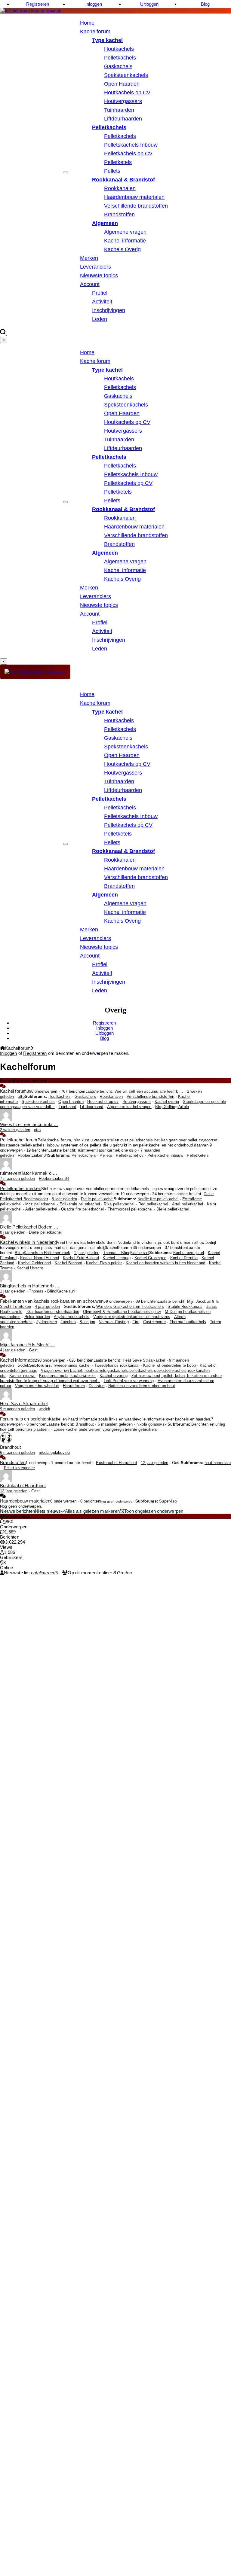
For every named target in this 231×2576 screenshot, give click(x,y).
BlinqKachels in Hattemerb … (30, 1286)
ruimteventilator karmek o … (29, 1173)
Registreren (38, 4)
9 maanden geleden (17, 1409)
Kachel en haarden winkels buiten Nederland (165, 1263)
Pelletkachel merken (21, 1188)
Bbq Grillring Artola (172, 1107)
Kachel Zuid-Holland (81, 1258)
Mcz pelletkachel (40, 1204)
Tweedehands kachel (72, 1366)
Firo (136, 1322)
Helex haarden (37, 1317)
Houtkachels (119, 49)
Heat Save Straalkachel (144, 1360)
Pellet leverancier (20, 1468)
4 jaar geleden (48, 1307)
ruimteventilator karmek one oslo (107, 1150)
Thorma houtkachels (188, 1322)
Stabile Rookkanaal (185, 1307)
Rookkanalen (120, 188)
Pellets (112, 171)
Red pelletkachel (153, 1204)
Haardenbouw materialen (134, 197)
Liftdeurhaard (92, 1107)
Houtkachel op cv (103, 1102)
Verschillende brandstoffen (136, 206)
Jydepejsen (47, 1322)
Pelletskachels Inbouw (131, 145)
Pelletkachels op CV (128, 154)
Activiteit (102, 302)
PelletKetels (198, 1156)
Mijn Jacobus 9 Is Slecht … (28, 1345)
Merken (89, 258)
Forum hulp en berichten (25, 1419)
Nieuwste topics (99, 276)
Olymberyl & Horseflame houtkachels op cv (122, 1312)
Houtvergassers (123, 101)
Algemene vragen (125, 232)
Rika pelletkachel (119, 1204)
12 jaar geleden (154, 1463)
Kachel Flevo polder (104, 1263)
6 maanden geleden (115, 1424)
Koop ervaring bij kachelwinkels (67, 1376)
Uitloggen (149, 4)
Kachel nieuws (22, 1376)
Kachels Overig (122, 249)
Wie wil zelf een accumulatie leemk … (149, 1092)
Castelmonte (154, 1322)
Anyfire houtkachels (72, 1317)
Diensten (97, 1386)
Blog (205, 4)
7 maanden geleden (17, 1179)
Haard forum (74, 1386)
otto (21, 1097)
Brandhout (85, 1424)
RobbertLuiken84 (33, 1156)
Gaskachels (118, 66)
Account (90, 284)
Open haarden (71, 1102)
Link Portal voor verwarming (129, 1381)
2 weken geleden (15, 1130)
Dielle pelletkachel (97, 1199)
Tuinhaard (68, 1107)
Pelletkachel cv (130, 1156)
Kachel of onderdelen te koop (169, 1366)
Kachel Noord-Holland (40, 1258)
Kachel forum (13, 1091)
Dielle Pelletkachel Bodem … (29, 1227)
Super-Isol (168, 1501)
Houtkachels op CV (127, 93)
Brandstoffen (119, 215)
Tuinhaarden (119, 110)
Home (87, 23)
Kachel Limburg (117, 1258)
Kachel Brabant (69, 1263)
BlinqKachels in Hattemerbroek (43, 1253)
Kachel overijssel (189, 1253)
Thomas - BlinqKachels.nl (126, 1253)
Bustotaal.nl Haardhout (116, 1463)
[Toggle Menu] (66, 172)
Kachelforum (95, 32)
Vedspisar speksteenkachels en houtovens (132, 1317)
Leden (100, 319)
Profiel (100, 293)
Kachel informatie (125, 241)
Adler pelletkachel (41, 1209)
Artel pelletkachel (188, 1204)
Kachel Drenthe (184, 1258)
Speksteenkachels (126, 75)
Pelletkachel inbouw (165, 1156)
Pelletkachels (120, 58)
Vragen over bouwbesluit (37, 1386)
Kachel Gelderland (34, 1263)
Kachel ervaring (114, 1376)
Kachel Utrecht (30, 1268)
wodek (23, 1366)
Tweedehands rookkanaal (117, 1366)
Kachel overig (167, 1102)
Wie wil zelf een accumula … (29, 1124)
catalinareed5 (45, 1573)
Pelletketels (118, 162)
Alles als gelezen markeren (92, 1511)
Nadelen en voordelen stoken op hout (142, 1386)
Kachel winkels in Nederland (28, 1242)
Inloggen (94, 4)
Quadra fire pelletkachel (82, 1209)
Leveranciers (95, 267)
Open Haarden (122, 84)
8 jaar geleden (64, 1199)
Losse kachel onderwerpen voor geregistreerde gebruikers (105, 1430)
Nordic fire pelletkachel (158, 1199)
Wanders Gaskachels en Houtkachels (130, 1307)
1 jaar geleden (87, 1253)
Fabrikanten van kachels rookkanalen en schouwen (52, 1301)
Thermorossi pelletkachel (130, 1209)
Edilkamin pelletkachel (80, 1204)
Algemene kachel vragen (129, 1107)
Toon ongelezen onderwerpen (154, 1511)
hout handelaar (218, 1463)
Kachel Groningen (150, 1258)
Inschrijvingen (109, 310)
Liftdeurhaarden (123, 119)
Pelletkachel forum (19, 1140)
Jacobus (68, 1322)
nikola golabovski (152, 1424)
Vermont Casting (114, 1322)
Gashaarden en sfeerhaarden (53, 1312)
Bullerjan (87, 1322)
